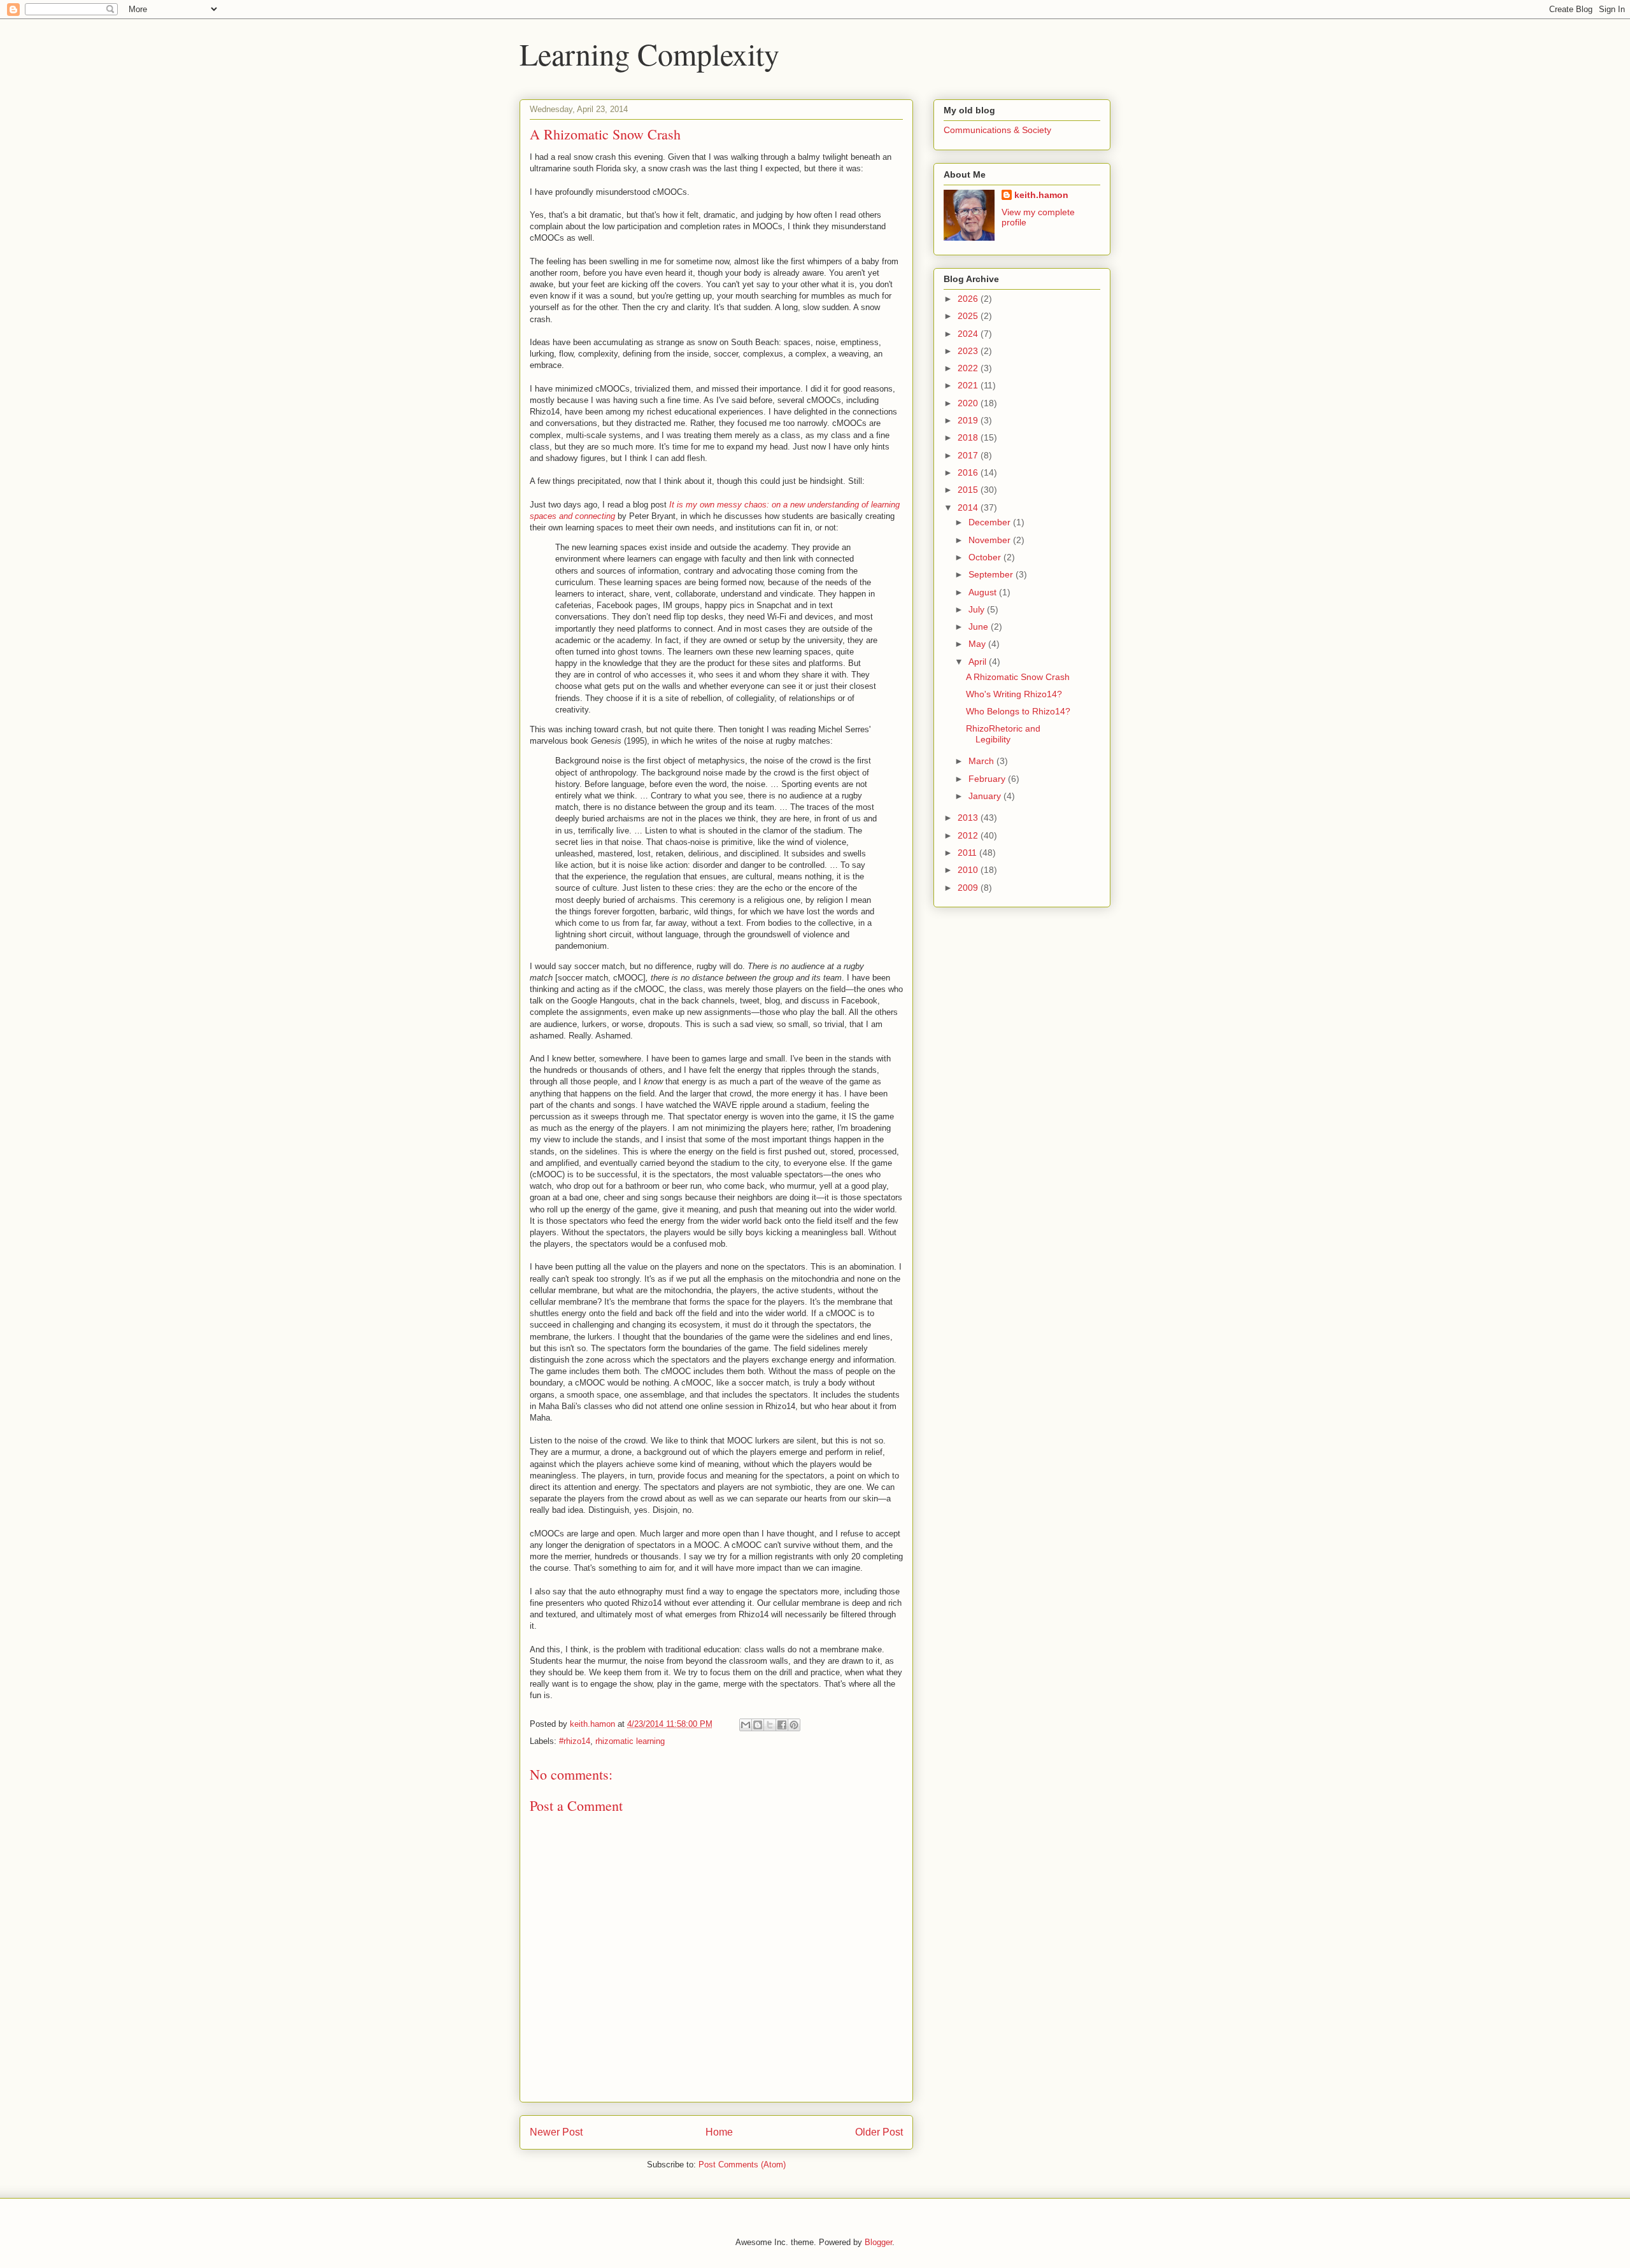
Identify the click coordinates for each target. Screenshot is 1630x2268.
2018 (969, 437)
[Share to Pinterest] (794, 1725)
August (984, 592)
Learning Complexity (649, 53)
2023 (969, 351)
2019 (969, 420)
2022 (969, 368)
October (986, 557)
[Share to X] (770, 1725)
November (991, 540)
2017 (969, 455)
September (992, 574)
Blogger (878, 2242)
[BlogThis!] (758, 1725)
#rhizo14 (575, 1741)
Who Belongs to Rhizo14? (1018, 711)
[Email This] (746, 1725)
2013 (969, 818)
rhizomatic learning (630, 1741)
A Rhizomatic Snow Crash (1018, 677)
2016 (969, 472)
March (982, 761)
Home (719, 2132)
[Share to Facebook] (782, 1725)
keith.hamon (1041, 195)
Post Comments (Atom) (742, 2165)
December (991, 522)
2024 (969, 334)
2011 (968, 853)
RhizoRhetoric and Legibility (1003, 734)
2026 (969, 299)
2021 (969, 385)
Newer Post (556, 2132)
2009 (969, 888)
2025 (969, 316)
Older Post (879, 2132)
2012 (969, 835)
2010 (969, 870)
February (988, 779)
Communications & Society (997, 130)
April (979, 662)
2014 (969, 507)
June (980, 627)
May (978, 644)
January (986, 796)
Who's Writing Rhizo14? (1014, 694)
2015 (969, 490)
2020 (969, 403)
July (978, 609)
